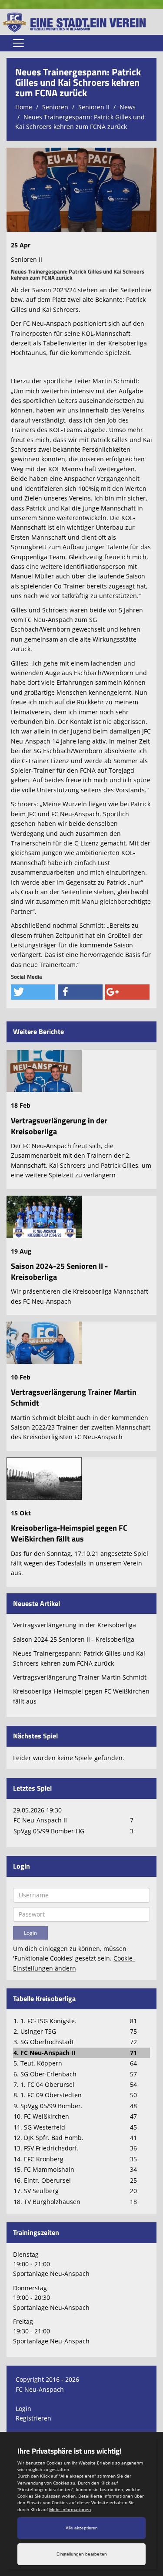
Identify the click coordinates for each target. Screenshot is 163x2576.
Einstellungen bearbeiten (82, 2554)
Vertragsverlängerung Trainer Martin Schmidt (74, 1397)
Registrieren (33, 2418)
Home (24, 107)
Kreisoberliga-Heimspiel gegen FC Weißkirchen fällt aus (69, 1533)
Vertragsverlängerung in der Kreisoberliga (59, 1126)
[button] (33, 992)
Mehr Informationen (70, 2509)
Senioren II (94, 107)
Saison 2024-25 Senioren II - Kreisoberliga (59, 1271)
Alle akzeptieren (82, 2528)
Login (23, 2409)
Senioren (55, 107)
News (128, 107)
